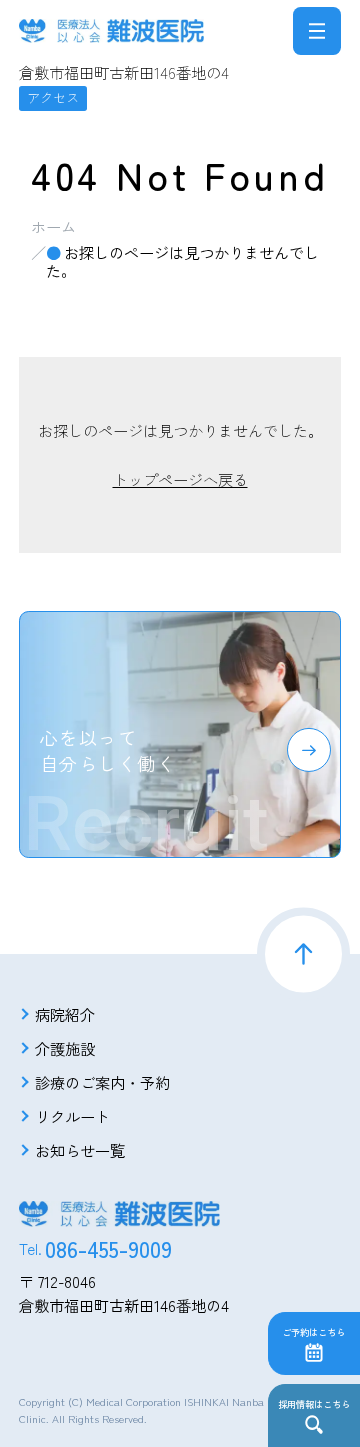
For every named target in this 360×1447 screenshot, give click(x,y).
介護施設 (65, 1048)
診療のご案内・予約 (102, 1082)
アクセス (53, 97)
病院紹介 (65, 1014)
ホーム (53, 226)
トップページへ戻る (180, 479)
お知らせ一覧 (80, 1150)
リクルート (72, 1116)
